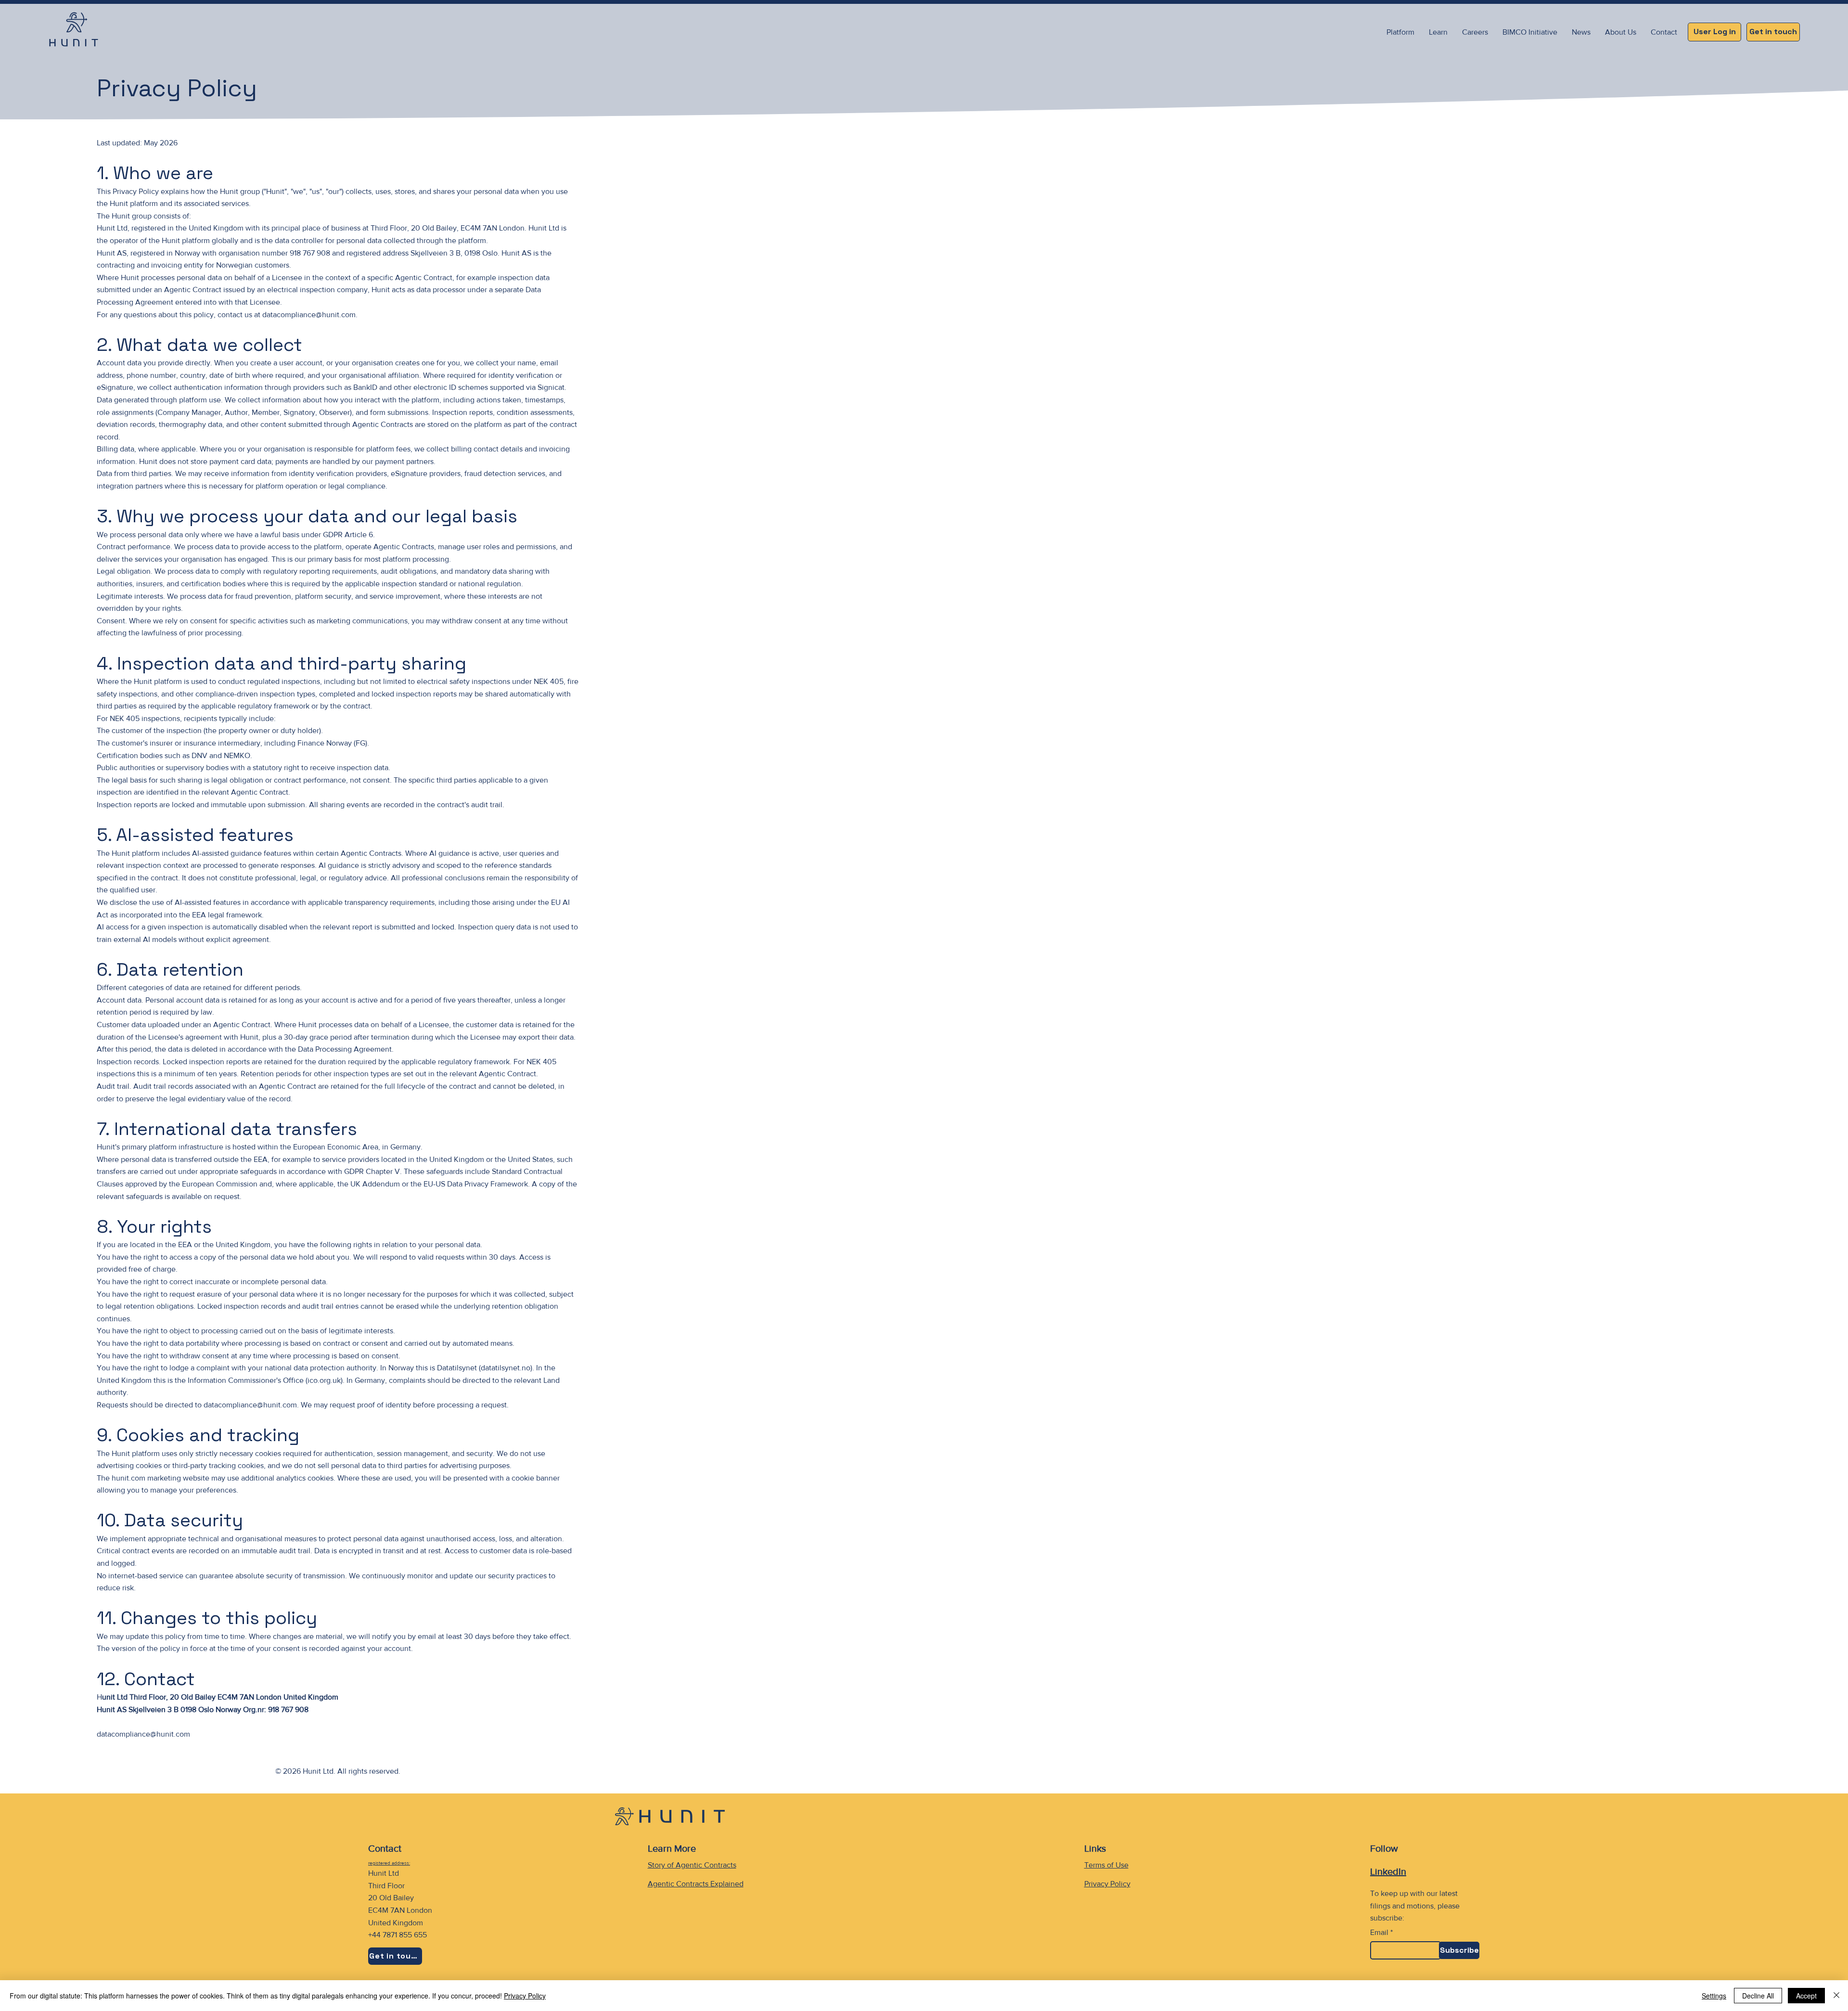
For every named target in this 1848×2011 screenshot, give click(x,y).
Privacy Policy (1107, 1884)
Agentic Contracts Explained (696, 1884)
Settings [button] (1714, 1996)
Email (1379, 1933)
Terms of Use (1106, 1865)
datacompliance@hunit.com (309, 315)
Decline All (1758, 1996)
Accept (1806, 1996)
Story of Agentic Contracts (692, 1865)
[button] (1438, 32)
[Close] (1836, 1996)
